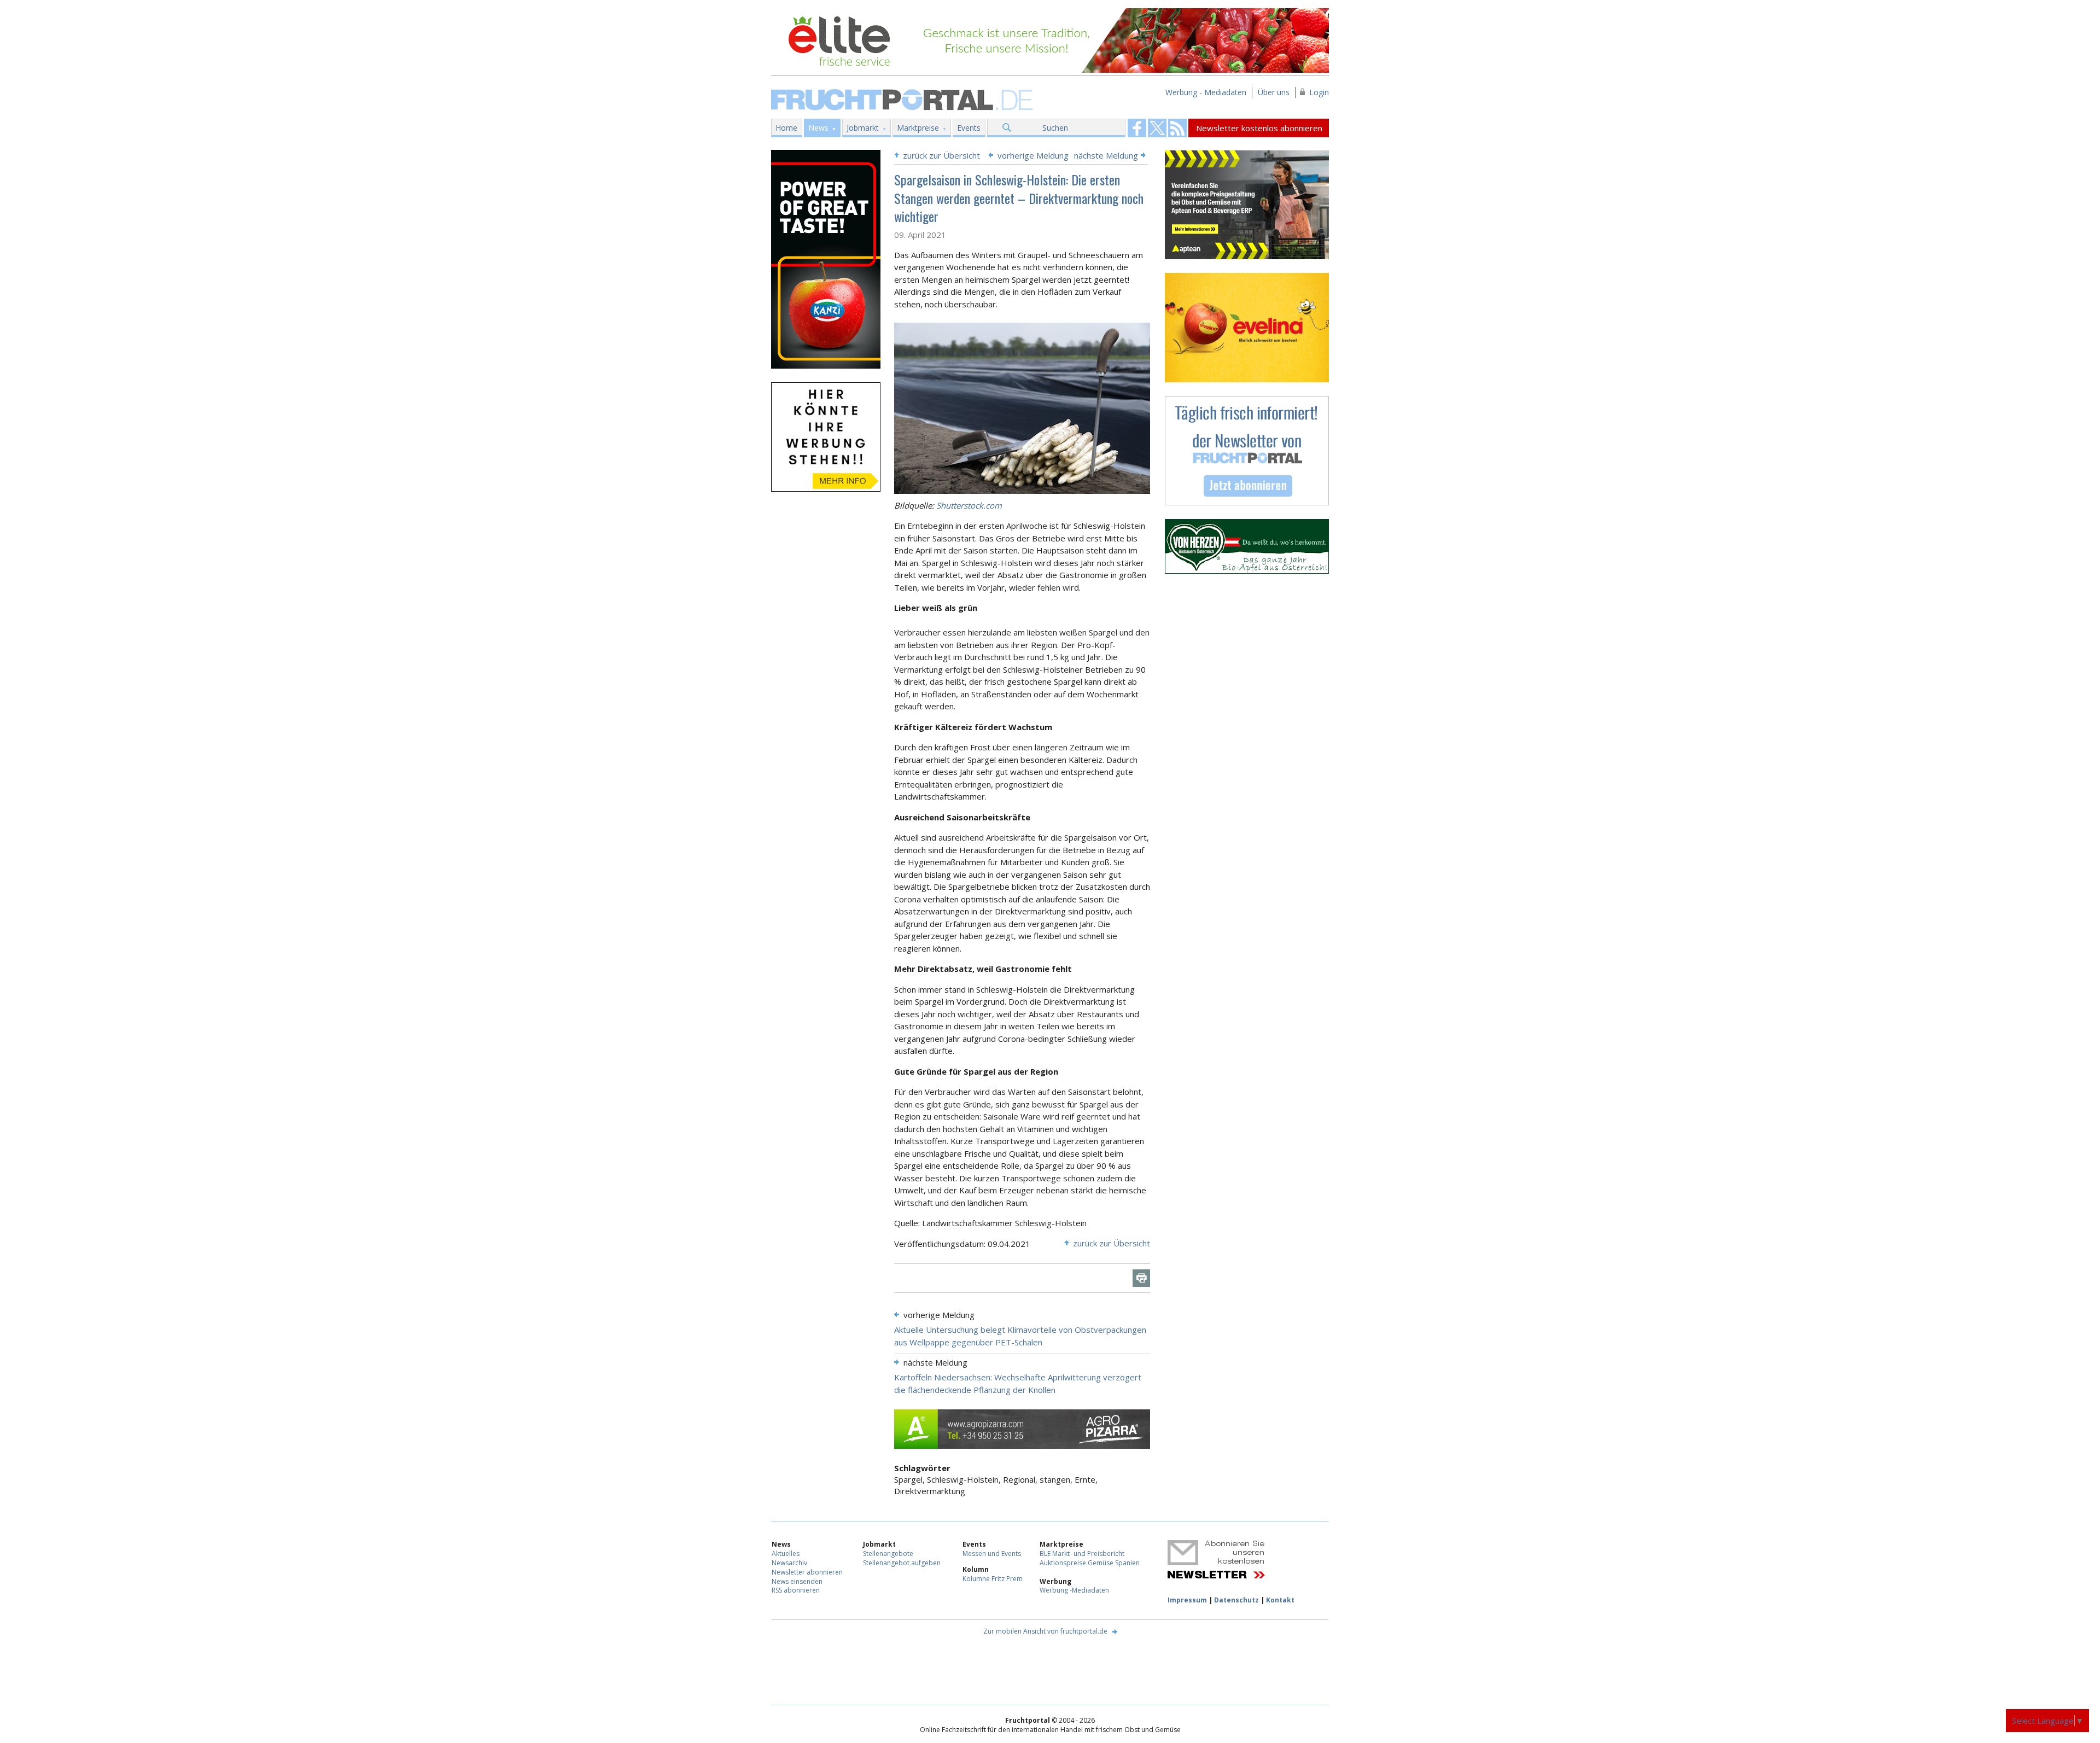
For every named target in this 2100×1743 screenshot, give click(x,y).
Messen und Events (992, 1553)
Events (969, 128)
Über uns (1274, 92)
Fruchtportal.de (903, 99)
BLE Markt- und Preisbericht (1082, 1553)
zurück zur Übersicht (941, 155)
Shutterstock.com (969, 505)
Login (1319, 92)
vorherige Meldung (1033, 155)
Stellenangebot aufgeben (902, 1563)
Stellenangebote (888, 1553)
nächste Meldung (1106, 155)
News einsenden (797, 1581)
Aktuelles (786, 1553)
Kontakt (1280, 1600)
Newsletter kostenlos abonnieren (1259, 128)
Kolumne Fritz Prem (993, 1579)
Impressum (1187, 1600)
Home (786, 128)
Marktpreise (918, 128)
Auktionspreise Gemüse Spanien (1090, 1563)
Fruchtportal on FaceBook (1137, 128)
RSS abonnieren (796, 1590)
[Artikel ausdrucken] (1141, 1278)
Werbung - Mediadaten (1206, 92)
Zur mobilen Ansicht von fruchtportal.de (1045, 1631)
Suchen (1055, 128)
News (818, 128)
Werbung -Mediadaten (1074, 1590)
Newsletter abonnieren (807, 1572)
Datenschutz (1236, 1600)
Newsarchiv (789, 1563)
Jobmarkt (863, 128)
